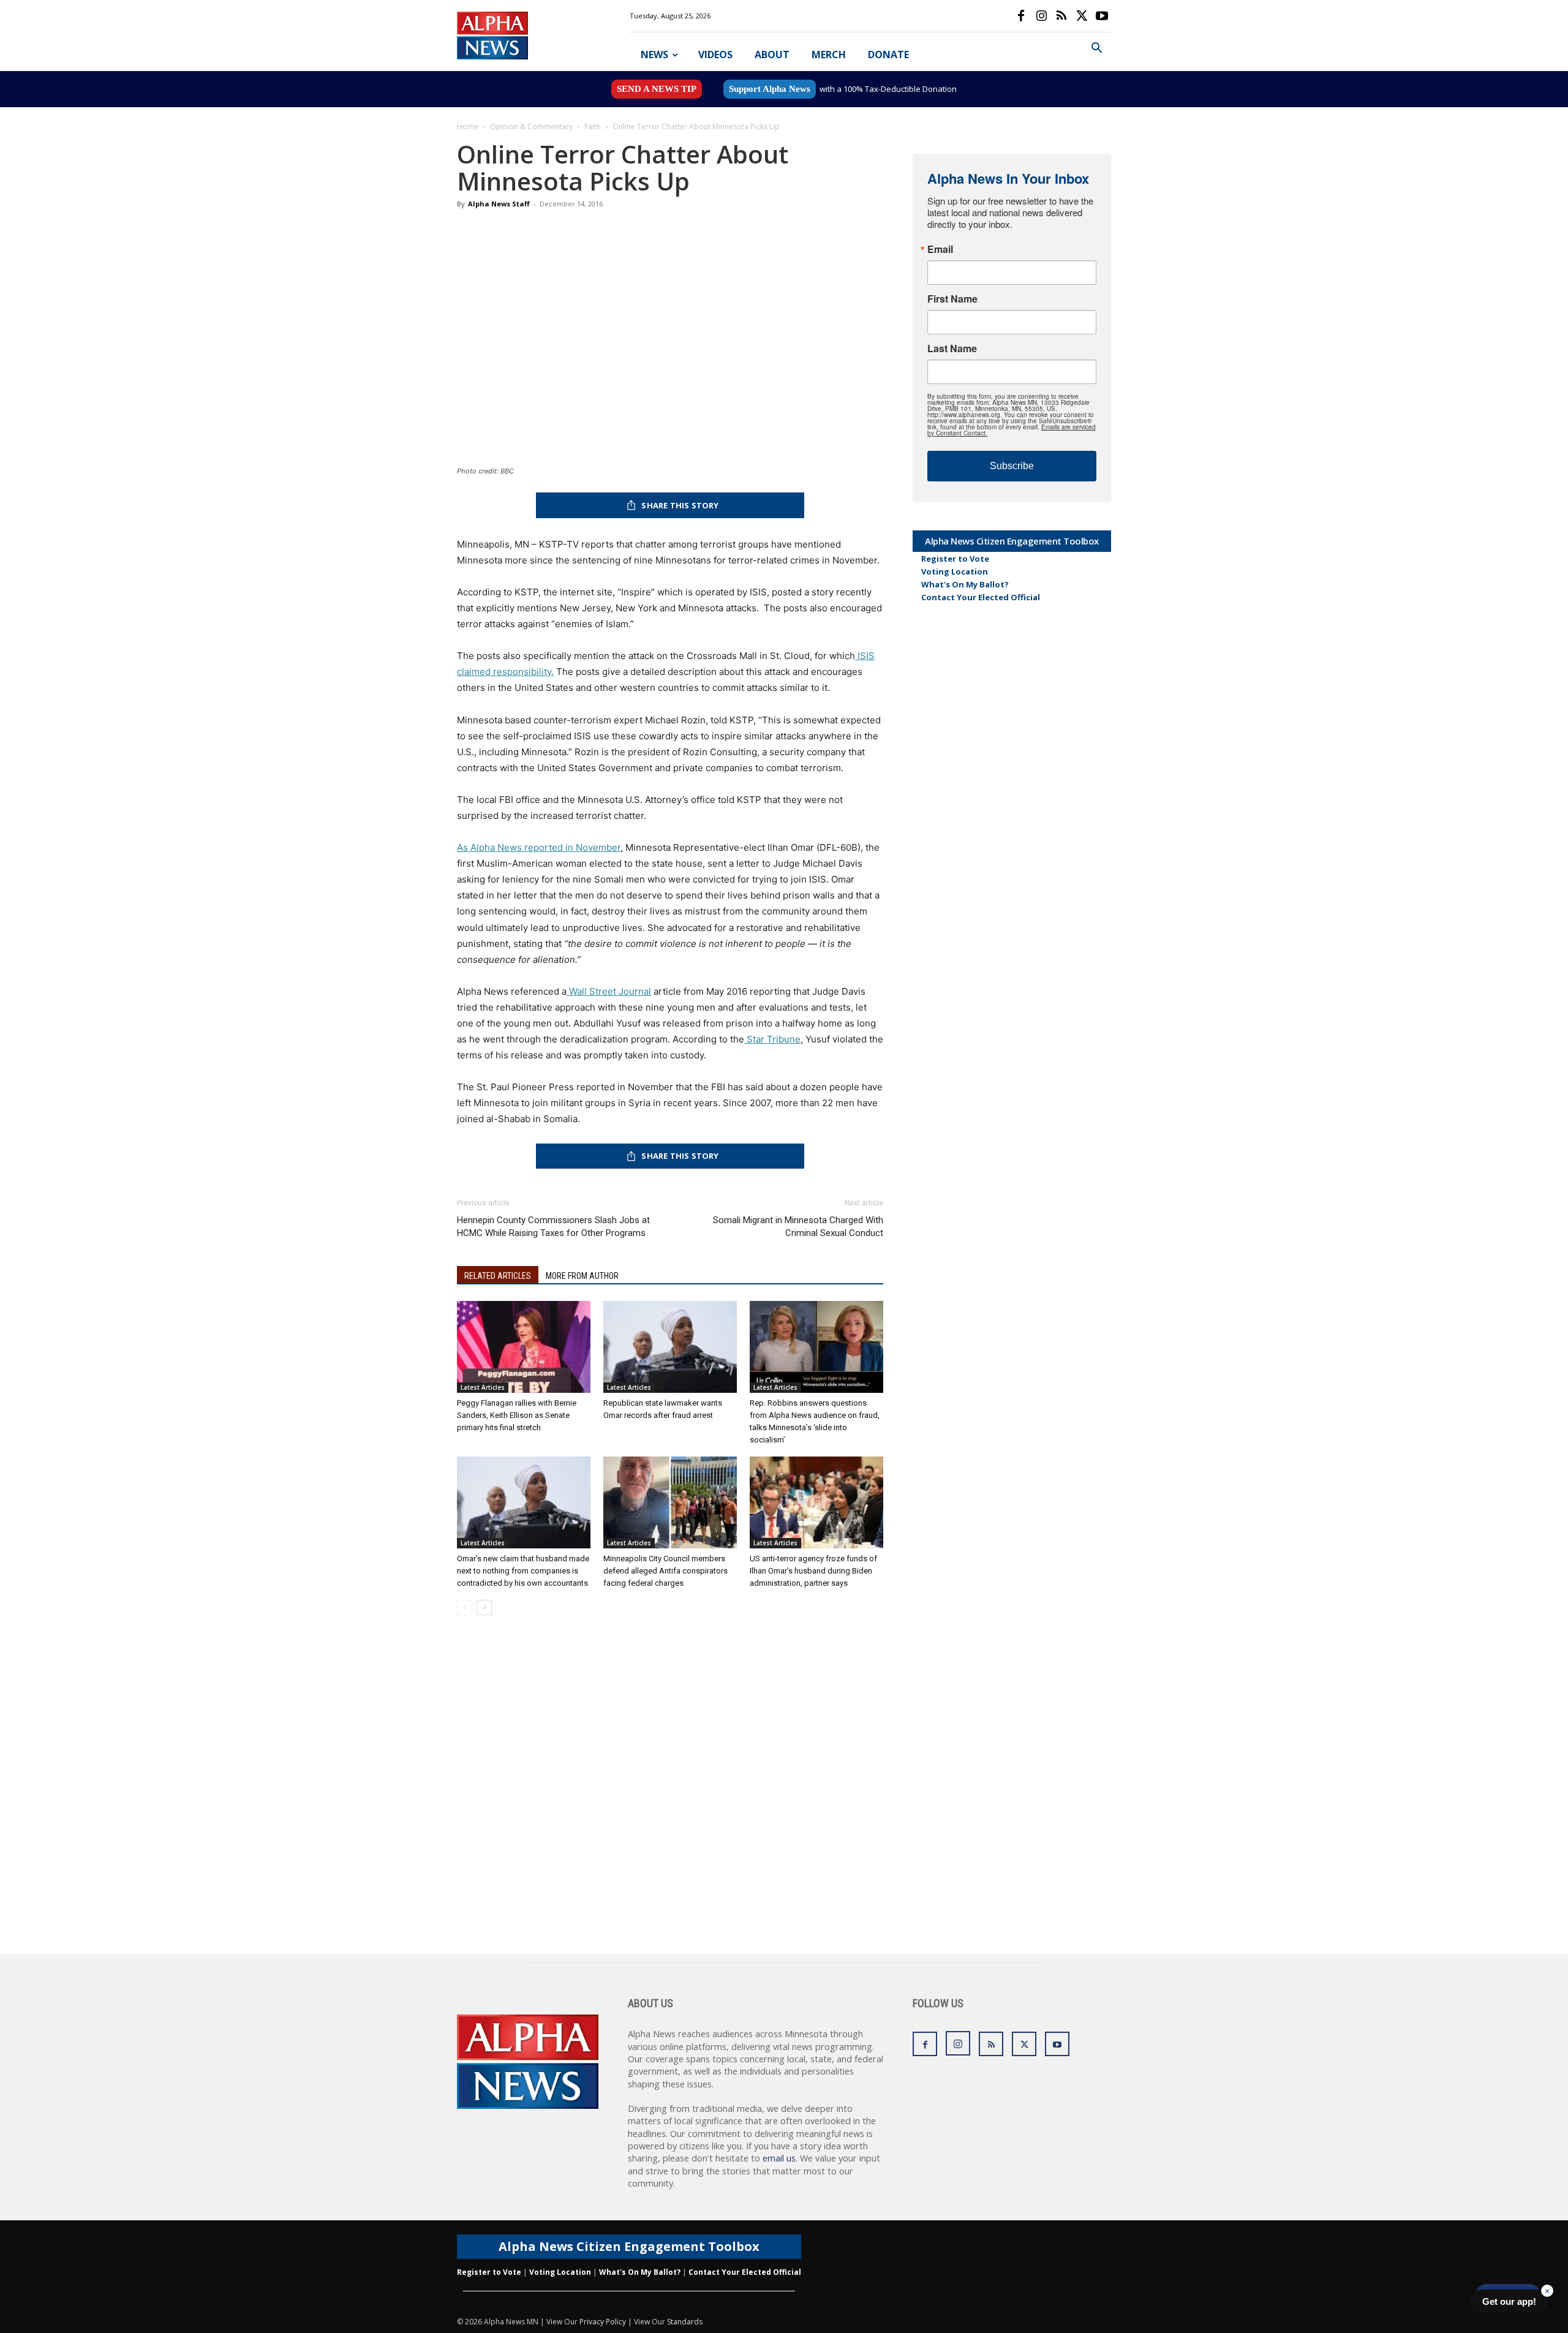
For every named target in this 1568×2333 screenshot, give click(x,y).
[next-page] (484, 1607)
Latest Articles (483, 1387)
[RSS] (1061, 16)
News (654, 55)
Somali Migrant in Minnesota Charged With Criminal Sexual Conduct (798, 1227)
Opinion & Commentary (531, 126)
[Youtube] (1102, 16)
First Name (952, 299)
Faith (593, 126)
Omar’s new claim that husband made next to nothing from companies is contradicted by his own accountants (523, 1571)
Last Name (952, 349)
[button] (1096, 49)
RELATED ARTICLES (498, 1276)
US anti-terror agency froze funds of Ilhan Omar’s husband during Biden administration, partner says (813, 1571)
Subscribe (1012, 466)
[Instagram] (1041, 16)
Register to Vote (955, 559)
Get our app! (1509, 2301)
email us (779, 2158)
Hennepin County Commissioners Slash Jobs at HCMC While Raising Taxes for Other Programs (553, 1227)
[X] (1082, 16)
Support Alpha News (770, 89)
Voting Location (955, 571)
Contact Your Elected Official (981, 597)
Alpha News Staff (499, 204)
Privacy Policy (603, 2322)
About (772, 55)
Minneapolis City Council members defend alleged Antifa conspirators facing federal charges (665, 1571)
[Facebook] (1021, 16)
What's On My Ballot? (965, 584)
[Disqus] (670, 1798)
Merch (829, 55)
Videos (715, 55)
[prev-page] (465, 1607)
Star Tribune (772, 1039)
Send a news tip (657, 89)
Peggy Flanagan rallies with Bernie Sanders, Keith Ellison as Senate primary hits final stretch (517, 1415)
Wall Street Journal (609, 991)
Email (940, 249)
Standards (685, 2322)
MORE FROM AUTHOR (582, 1276)
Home (468, 126)
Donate (888, 55)
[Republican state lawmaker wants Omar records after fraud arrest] (670, 1347)
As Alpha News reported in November (539, 847)
